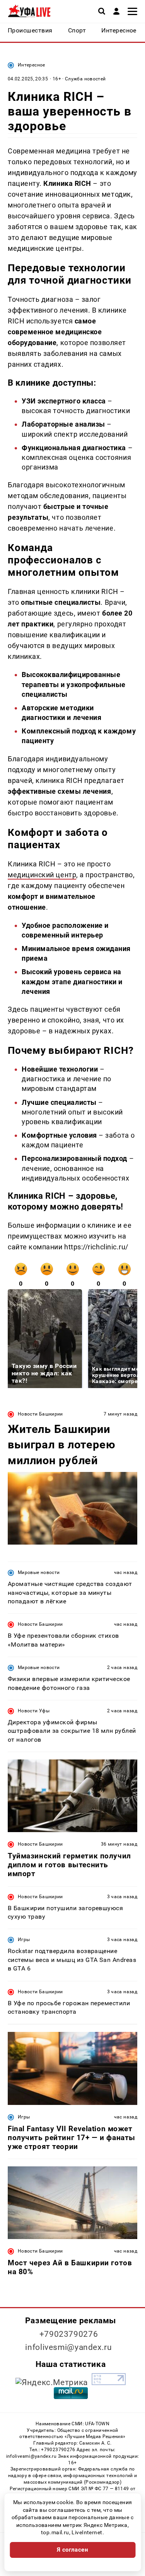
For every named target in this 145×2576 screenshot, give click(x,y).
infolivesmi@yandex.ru (68, 2347)
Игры (24, 1940)
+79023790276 (69, 2334)
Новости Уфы (34, 1711)
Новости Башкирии (40, 1414)
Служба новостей (85, 79)
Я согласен (73, 2550)
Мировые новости (39, 1572)
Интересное (32, 65)
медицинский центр (42, 875)
